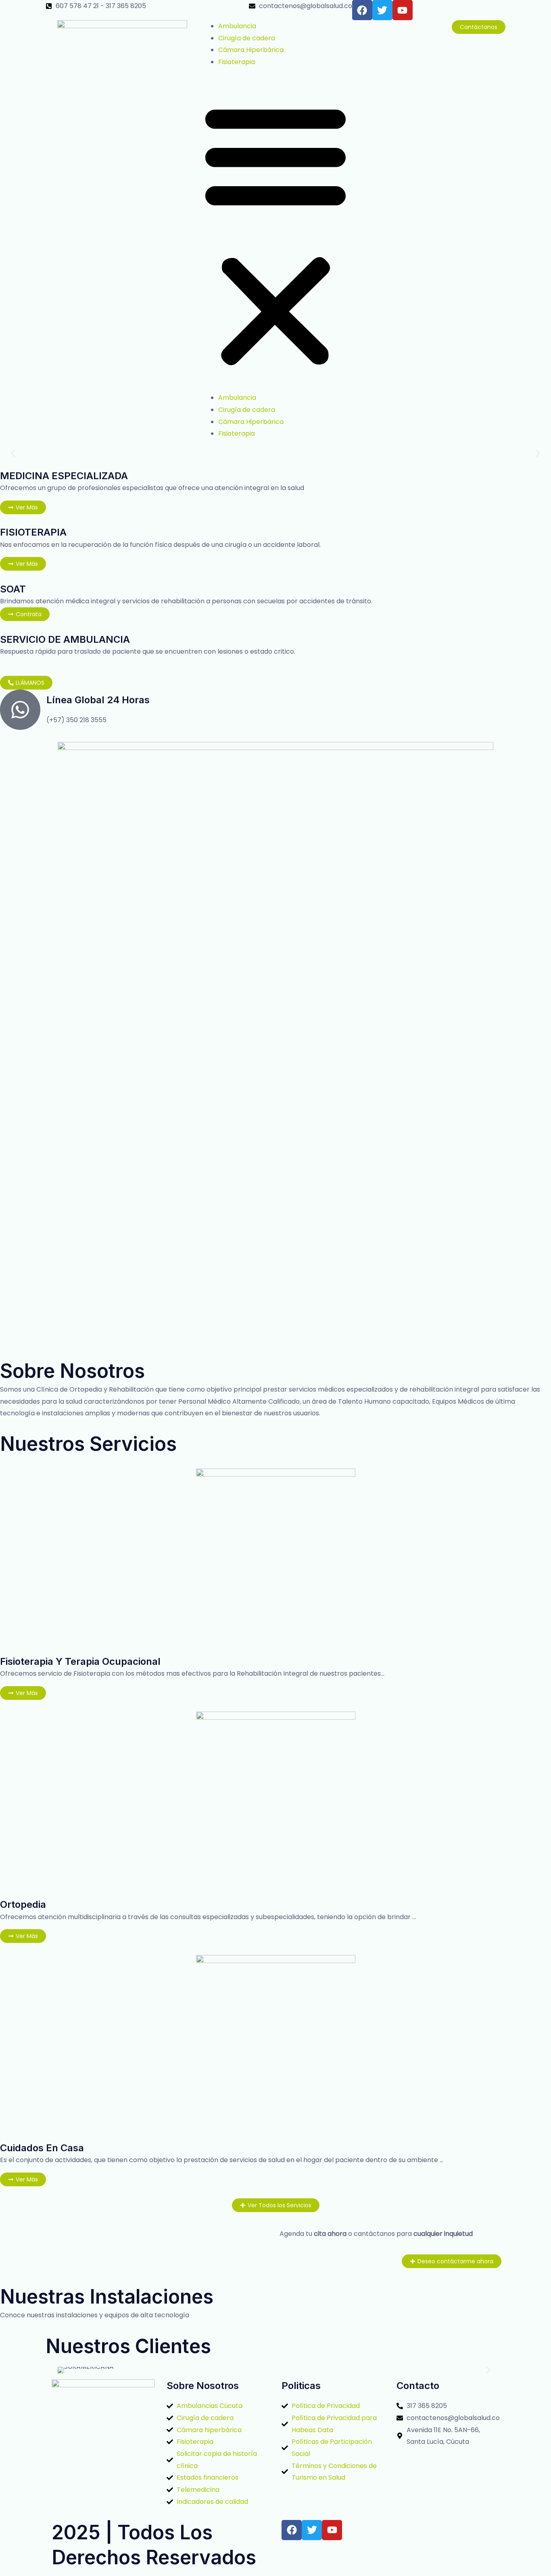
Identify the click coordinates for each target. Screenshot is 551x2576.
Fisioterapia (237, 62)
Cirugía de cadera (247, 38)
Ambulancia (237, 26)
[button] (275, 235)
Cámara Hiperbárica (251, 50)
